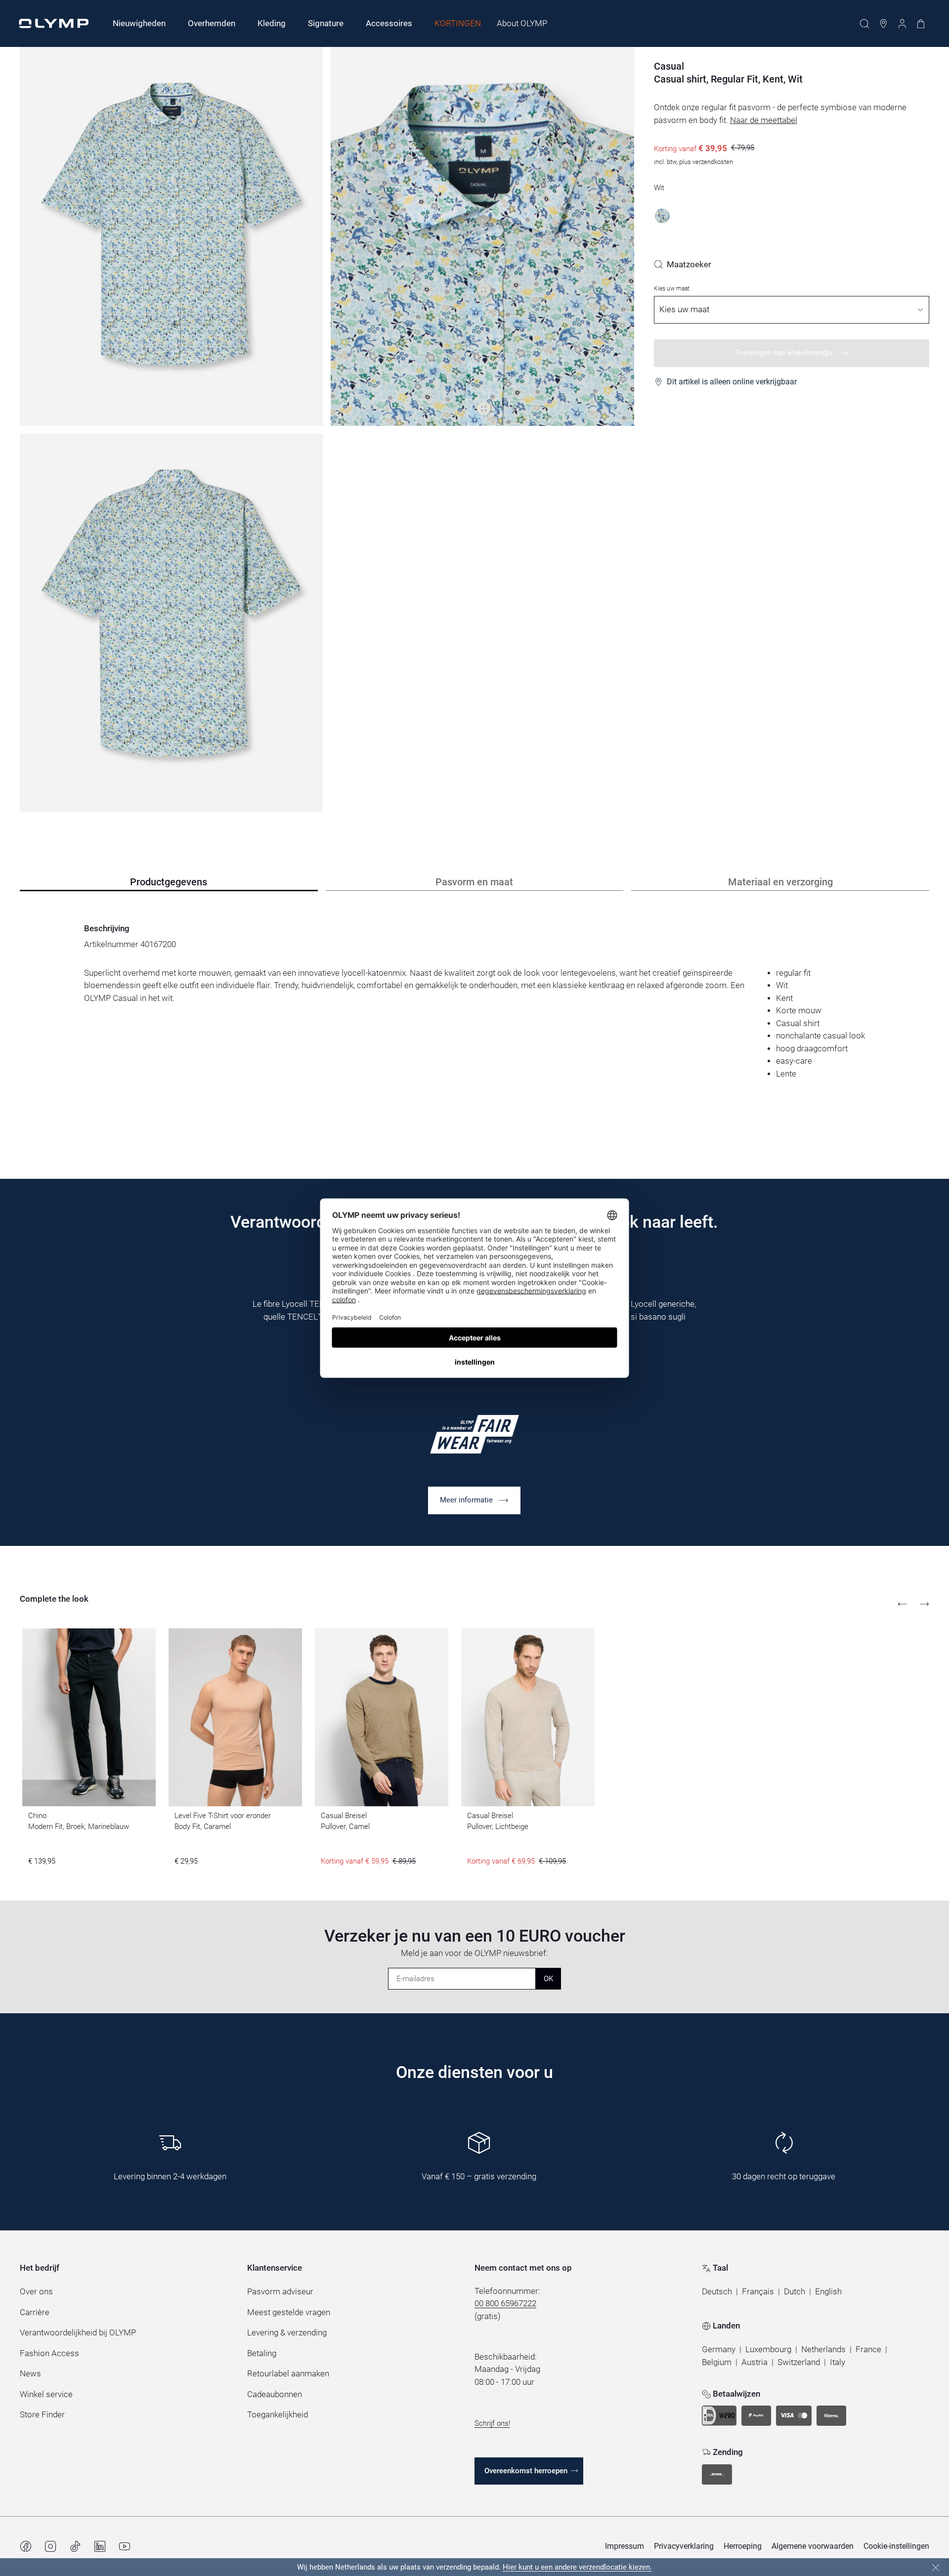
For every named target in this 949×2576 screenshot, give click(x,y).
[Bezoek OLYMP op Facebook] (26, 2546)
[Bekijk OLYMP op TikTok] (75, 2546)
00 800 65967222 (505, 2303)
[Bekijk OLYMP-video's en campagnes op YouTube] (125, 2546)
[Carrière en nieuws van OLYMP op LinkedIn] (100, 2546)
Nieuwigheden (139, 23)
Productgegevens (169, 882)
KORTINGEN (458, 23)
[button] (717, 2292)
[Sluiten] (936, 2568)
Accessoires (389, 23)
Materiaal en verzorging (780, 882)
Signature (326, 23)
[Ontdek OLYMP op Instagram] (50, 2546)
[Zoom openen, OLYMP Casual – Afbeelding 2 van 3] (482, 236)
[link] (683, 264)
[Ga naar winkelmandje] (921, 24)
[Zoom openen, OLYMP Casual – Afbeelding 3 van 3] (171, 623)
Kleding (272, 23)
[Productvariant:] (662, 216)
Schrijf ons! (492, 2423)
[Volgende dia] (924, 1604)
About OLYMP (522, 23)
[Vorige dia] (903, 1604)
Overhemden (212, 23)
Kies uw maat (672, 289)
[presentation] (474, 1023)
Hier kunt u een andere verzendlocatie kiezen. (577, 2567)
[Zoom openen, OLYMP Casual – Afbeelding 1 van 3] (171, 236)
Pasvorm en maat (474, 882)
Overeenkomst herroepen (526, 2471)
